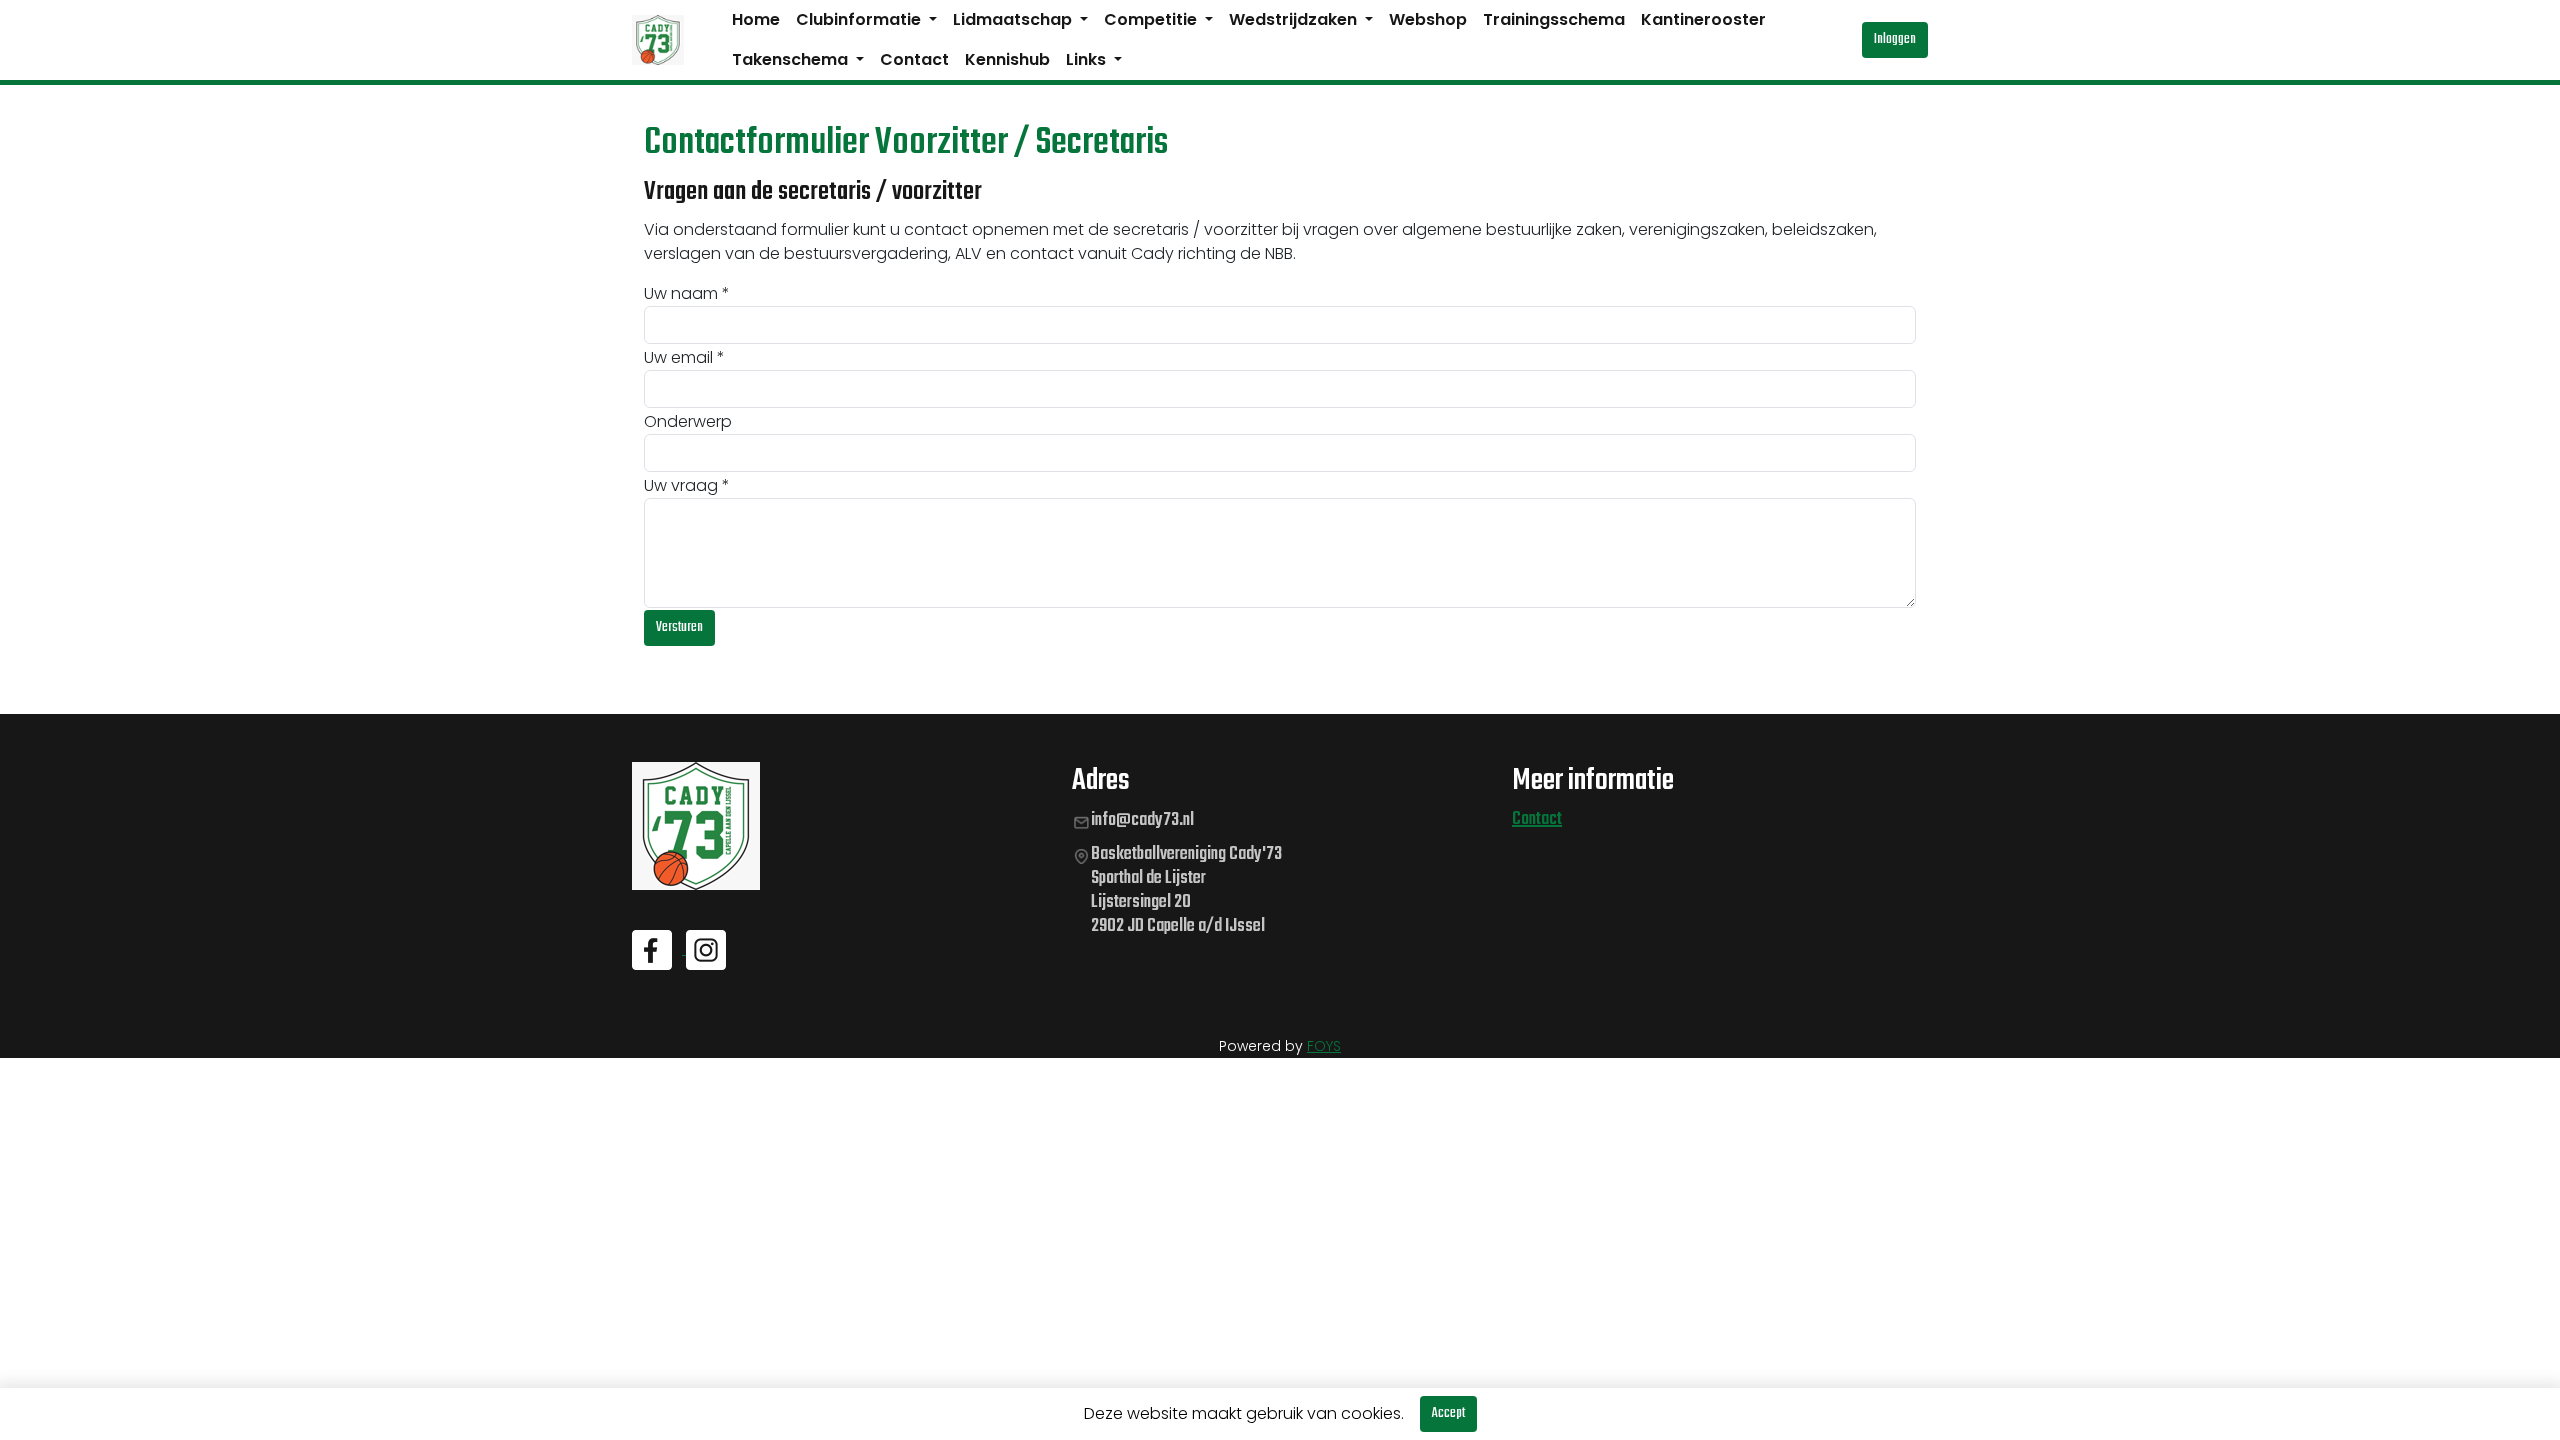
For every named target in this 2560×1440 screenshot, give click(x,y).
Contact (914, 59)
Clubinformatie (860, 19)
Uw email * (684, 357)
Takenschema (792, 59)
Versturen (679, 627)
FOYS (1324, 1046)
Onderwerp (688, 421)
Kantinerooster (1703, 19)
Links (1088, 59)
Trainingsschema (1554, 19)
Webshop (1428, 19)
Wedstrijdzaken (1295, 19)
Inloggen (1895, 39)
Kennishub (1007, 59)
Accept (1448, 1413)
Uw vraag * (687, 485)
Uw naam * (687, 293)
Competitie (1152, 19)
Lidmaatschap (1014, 19)
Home (756, 19)
